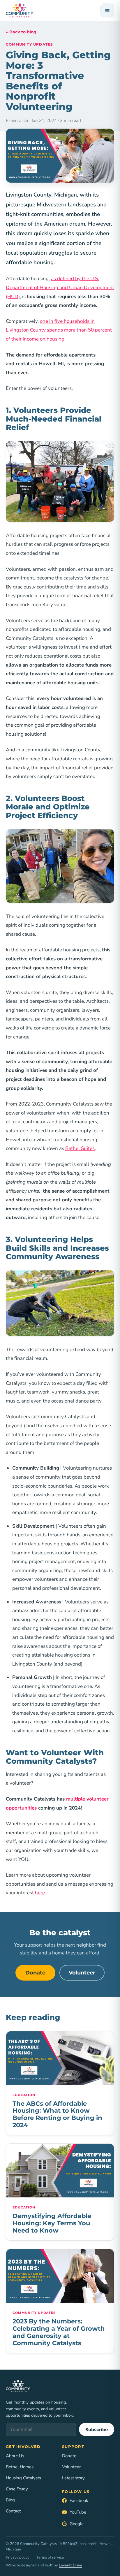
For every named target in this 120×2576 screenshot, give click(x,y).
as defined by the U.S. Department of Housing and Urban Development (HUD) (60, 287)
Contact (13, 2511)
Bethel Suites (80, 1148)
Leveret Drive (70, 2565)
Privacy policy (18, 2557)
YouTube (78, 2512)
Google (77, 2524)
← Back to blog (21, 32)
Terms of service (50, 2557)
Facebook (79, 2501)
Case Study (17, 2489)
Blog (10, 2500)
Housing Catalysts (23, 2478)
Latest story (73, 2478)
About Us (15, 2456)
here (40, 1893)
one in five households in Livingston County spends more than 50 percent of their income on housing (59, 330)
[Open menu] (107, 10)
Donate (35, 1973)
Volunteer (82, 1973)
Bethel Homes (20, 2467)
